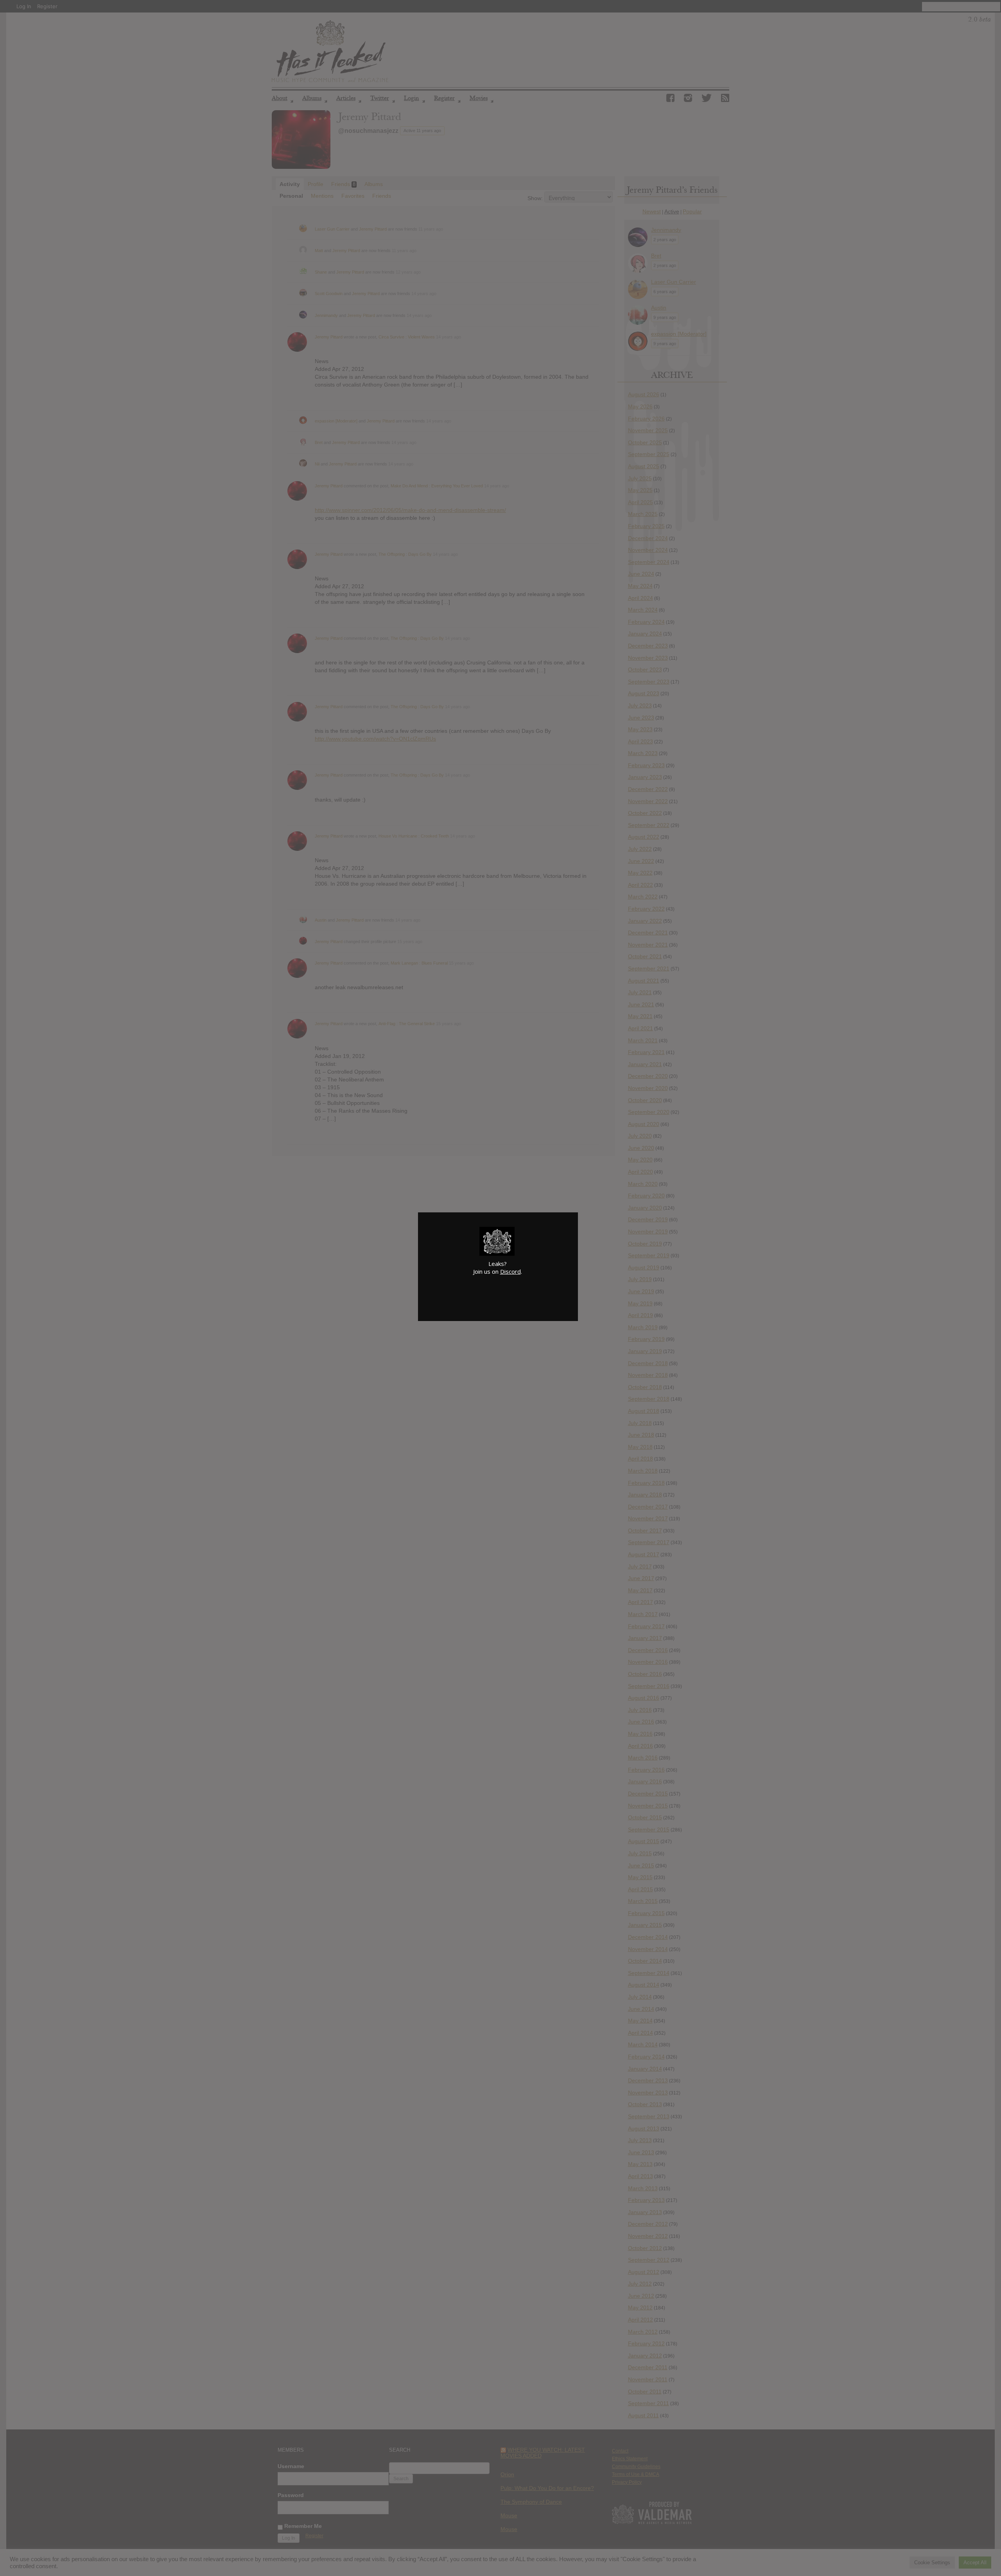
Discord (510, 1271)
